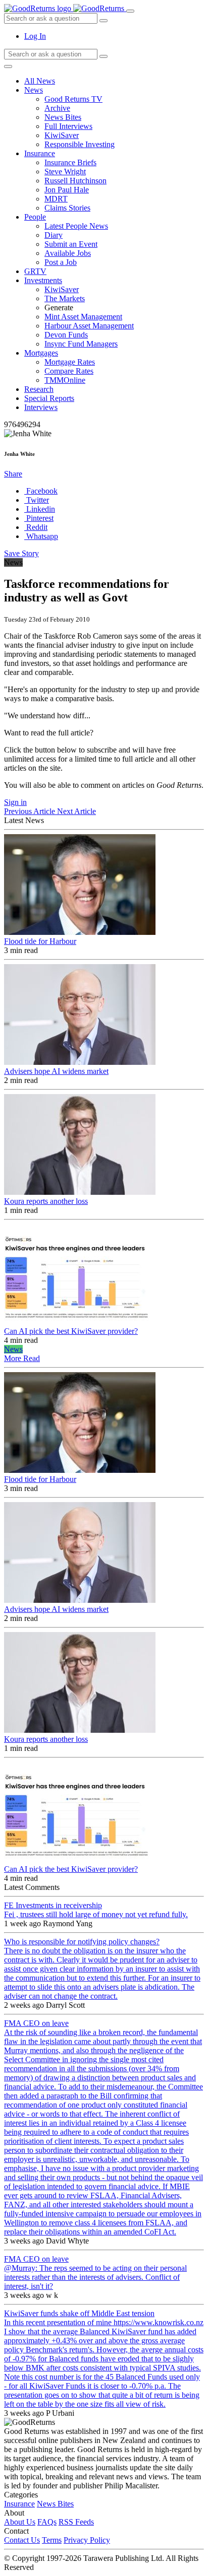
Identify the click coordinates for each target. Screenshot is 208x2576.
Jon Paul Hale (67, 190)
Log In (35, 36)
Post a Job (61, 262)
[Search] (103, 56)
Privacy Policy (87, 2540)
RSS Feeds (76, 2522)
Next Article (76, 811)
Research (39, 389)
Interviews (41, 407)
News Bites (63, 117)
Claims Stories (67, 208)
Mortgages (41, 353)
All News (40, 81)
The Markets (65, 298)
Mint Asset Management (83, 317)
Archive (57, 108)
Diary (54, 235)
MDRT (56, 199)
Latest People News (76, 226)
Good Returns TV (73, 99)
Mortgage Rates (70, 362)
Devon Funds (66, 335)
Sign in (15, 802)
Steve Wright (65, 172)
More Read (22, 1358)
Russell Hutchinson (75, 181)
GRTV (35, 271)
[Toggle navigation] (130, 11)
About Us (20, 2522)
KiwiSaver (62, 135)
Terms (52, 2540)
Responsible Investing (80, 144)
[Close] (8, 66)
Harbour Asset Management (89, 326)
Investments (43, 280)
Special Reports (49, 398)
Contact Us (22, 2540)
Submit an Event (71, 244)
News (34, 90)
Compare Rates (69, 371)
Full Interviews (68, 126)
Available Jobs (68, 253)
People (35, 217)
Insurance (40, 153)
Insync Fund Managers (81, 344)
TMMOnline (65, 380)
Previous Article (31, 811)
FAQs (47, 2522)
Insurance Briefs (70, 162)
